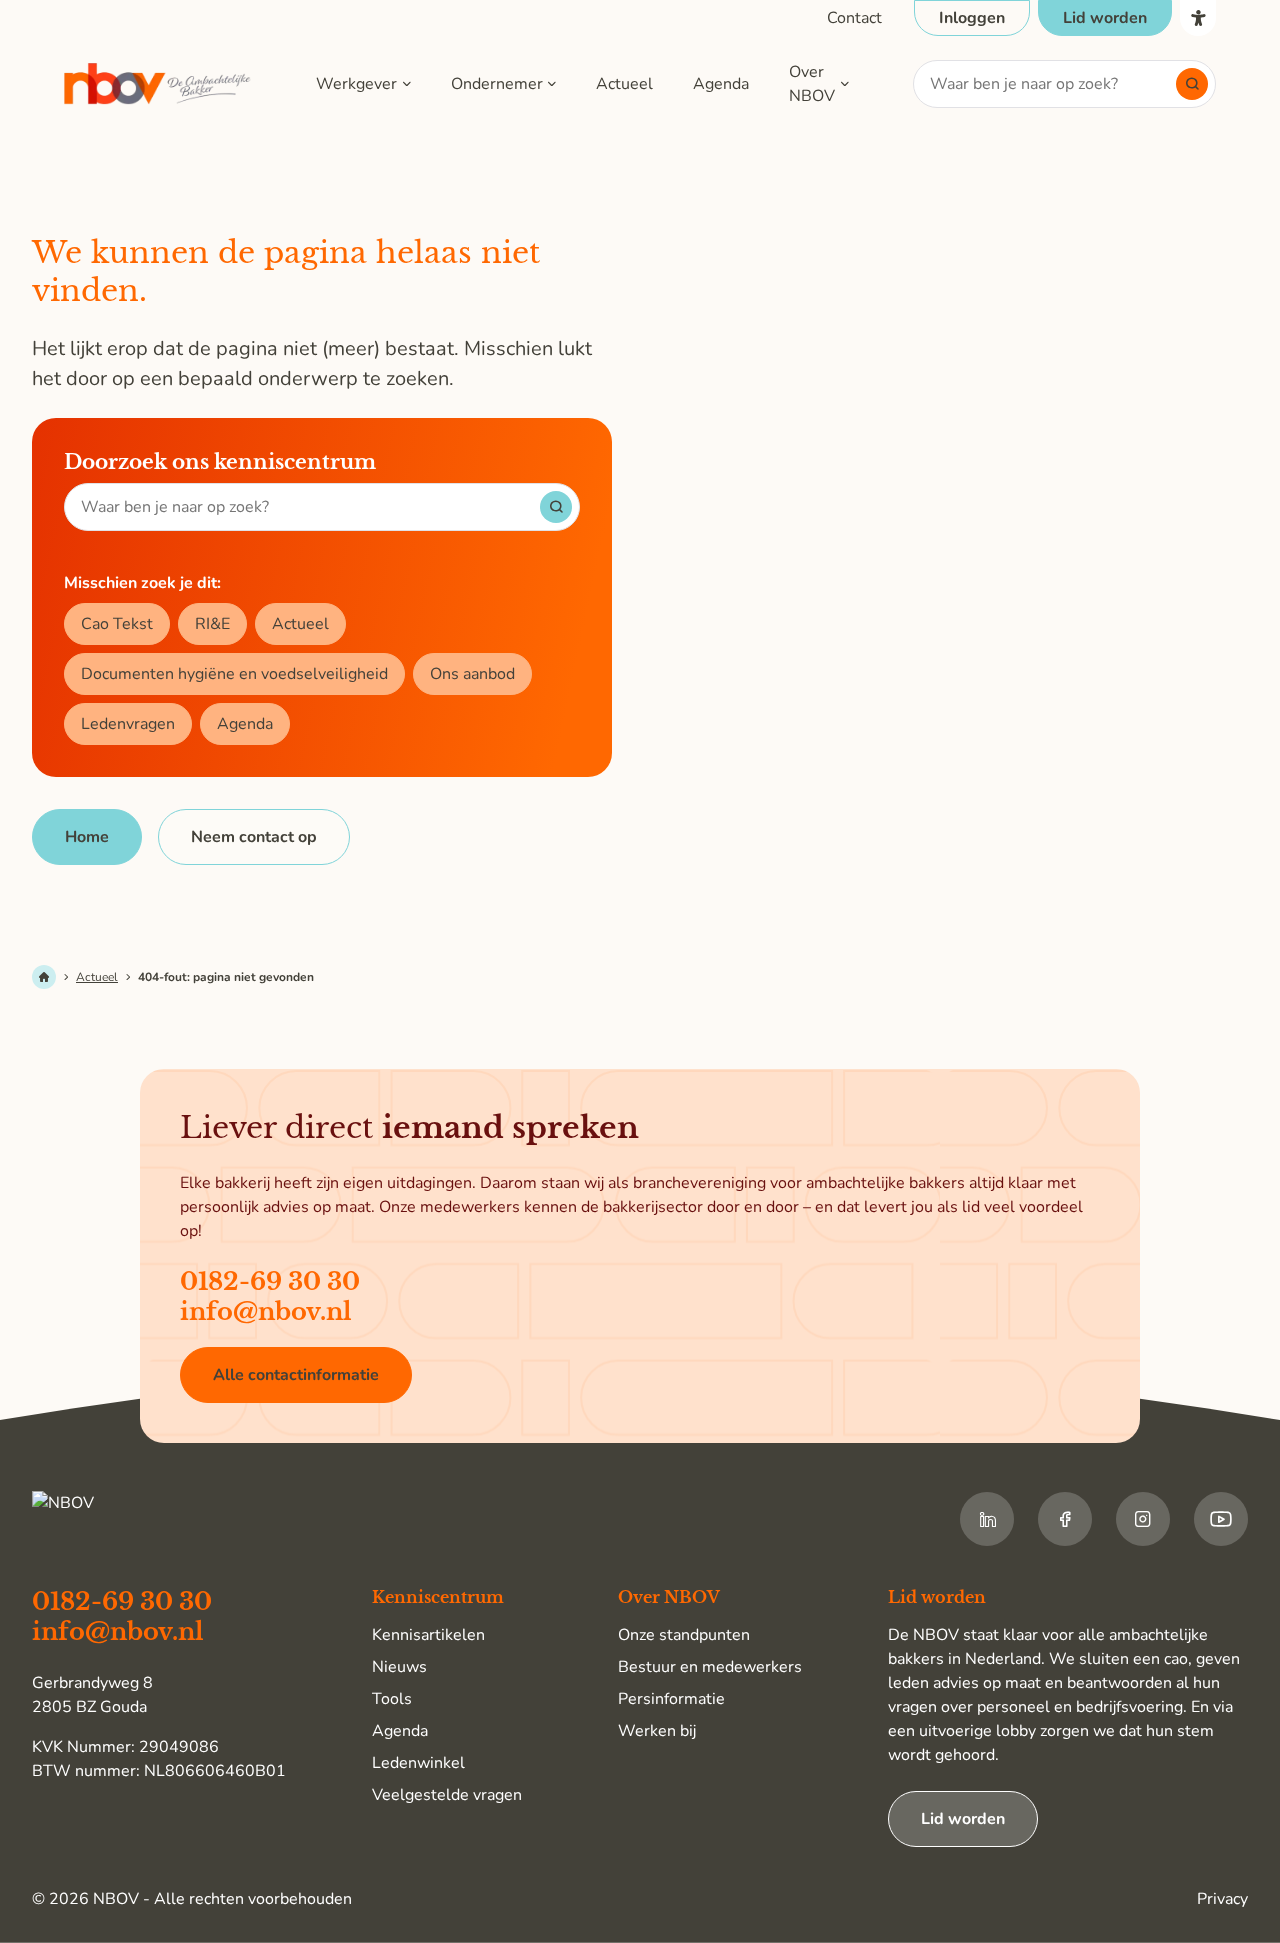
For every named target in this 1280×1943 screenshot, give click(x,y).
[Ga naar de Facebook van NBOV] (1065, 1519)
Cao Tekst (117, 624)
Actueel (624, 84)
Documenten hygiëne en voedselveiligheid (234, 674)
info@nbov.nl (266, 1311)
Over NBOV (812, 84)
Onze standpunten (684, 1635)
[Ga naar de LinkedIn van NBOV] (987, 1519)
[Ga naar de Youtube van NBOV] (1221, 1519)
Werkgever (356, 84)
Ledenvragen (128, 724)
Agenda (721, 84)
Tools (392, 1699)
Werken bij (657, 1731)
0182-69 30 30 (270, 1281)
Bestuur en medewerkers (710, 1667)
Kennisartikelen (428, 1635)
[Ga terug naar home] (158, 84)
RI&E (212, 624)
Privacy (1222, 1899)
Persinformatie (671, 1699)
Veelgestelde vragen (447, 1795)
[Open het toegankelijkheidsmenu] (1198, 18)
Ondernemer (497, 84)
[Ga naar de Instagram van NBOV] (1143, 1519)
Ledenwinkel (418, 1763)
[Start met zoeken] (1192, 84)
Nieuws (399, 1667)
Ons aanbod (472, 674)
